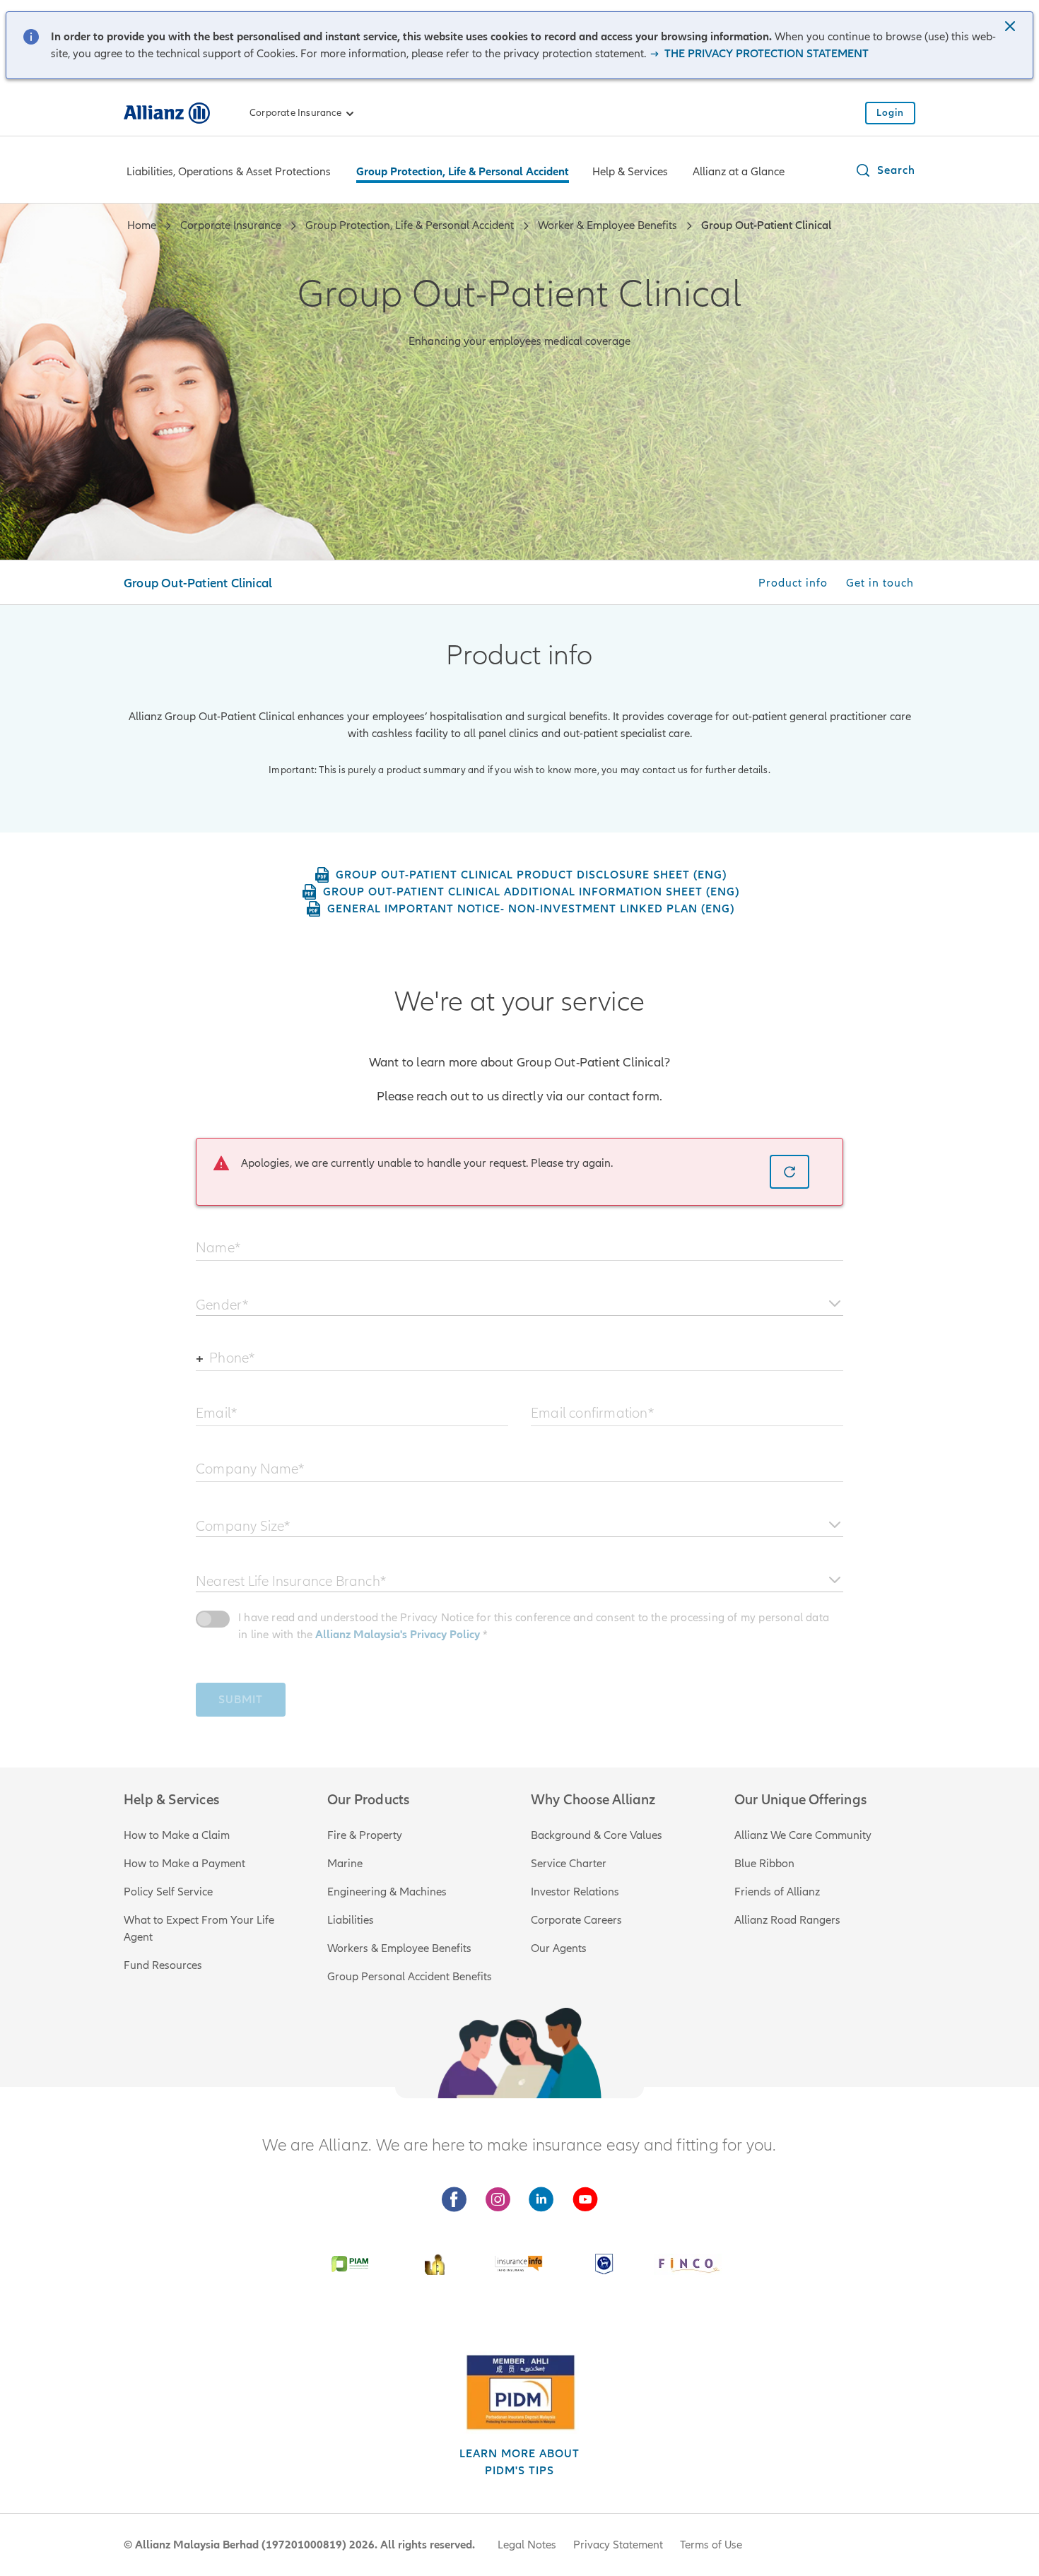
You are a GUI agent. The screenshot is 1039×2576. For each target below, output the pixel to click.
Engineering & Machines (387, 1892)
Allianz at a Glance (739, 172)
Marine (345, 1864)
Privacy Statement (618, 2545)
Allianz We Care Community (803, 1835)
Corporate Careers (576, 1920)
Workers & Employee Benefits (399, 1948)
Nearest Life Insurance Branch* (291, 1581)
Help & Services (630, 172)
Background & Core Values (597, 1835)
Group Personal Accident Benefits (410, 1977)
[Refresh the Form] (789, 1172)
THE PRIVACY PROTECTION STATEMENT (765, 54)
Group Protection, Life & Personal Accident (463, 172)
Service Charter (569, 1864)
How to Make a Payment (184, 1864)
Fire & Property (365, 1835)
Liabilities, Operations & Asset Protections (229, 172)
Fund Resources (163, 1965)
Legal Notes (527, 2545)
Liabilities (351, 1920)
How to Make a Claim (177, 1835)
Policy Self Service (168, 1892)
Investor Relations (575, 1892)
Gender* (222, 1305)
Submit (241, 1700)
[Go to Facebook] (454, 2200)
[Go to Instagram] (498, 2200)
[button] (1011, 28)
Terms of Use (711, 2545)
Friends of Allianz (777, 1892)
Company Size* (243, 1526)
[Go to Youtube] (585, 2200)
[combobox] (519, 1299)
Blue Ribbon (764, 1864)
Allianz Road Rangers (787, 1920)
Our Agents (559, 1948)
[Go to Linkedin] (541, 2200)
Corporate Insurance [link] (295, 113)
